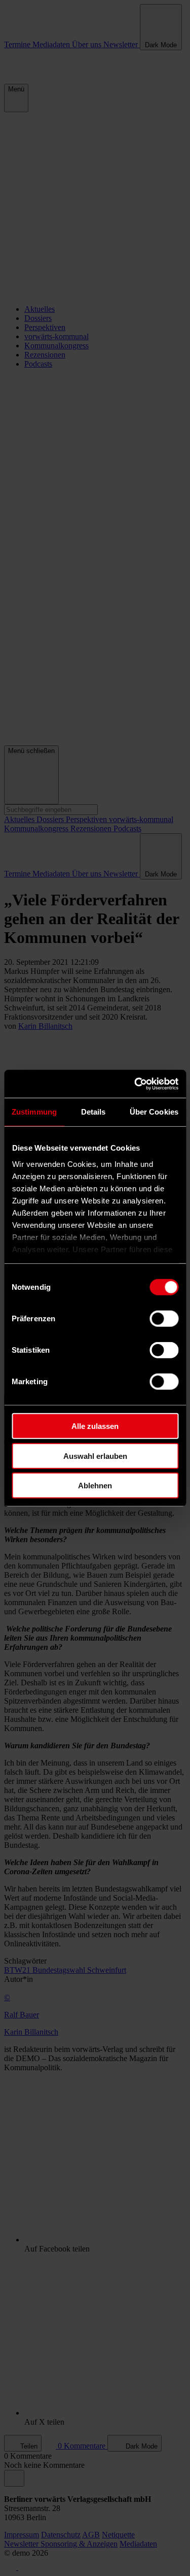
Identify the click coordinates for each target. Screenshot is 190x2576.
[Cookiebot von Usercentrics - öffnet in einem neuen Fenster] (135, 1084)
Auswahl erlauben (95, 1456)
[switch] (164, 1319)
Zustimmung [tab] (34, 1112)
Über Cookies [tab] (154, 1112)
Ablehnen (95, 1486)
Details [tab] (93, 1112)
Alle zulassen (95, 1426)
